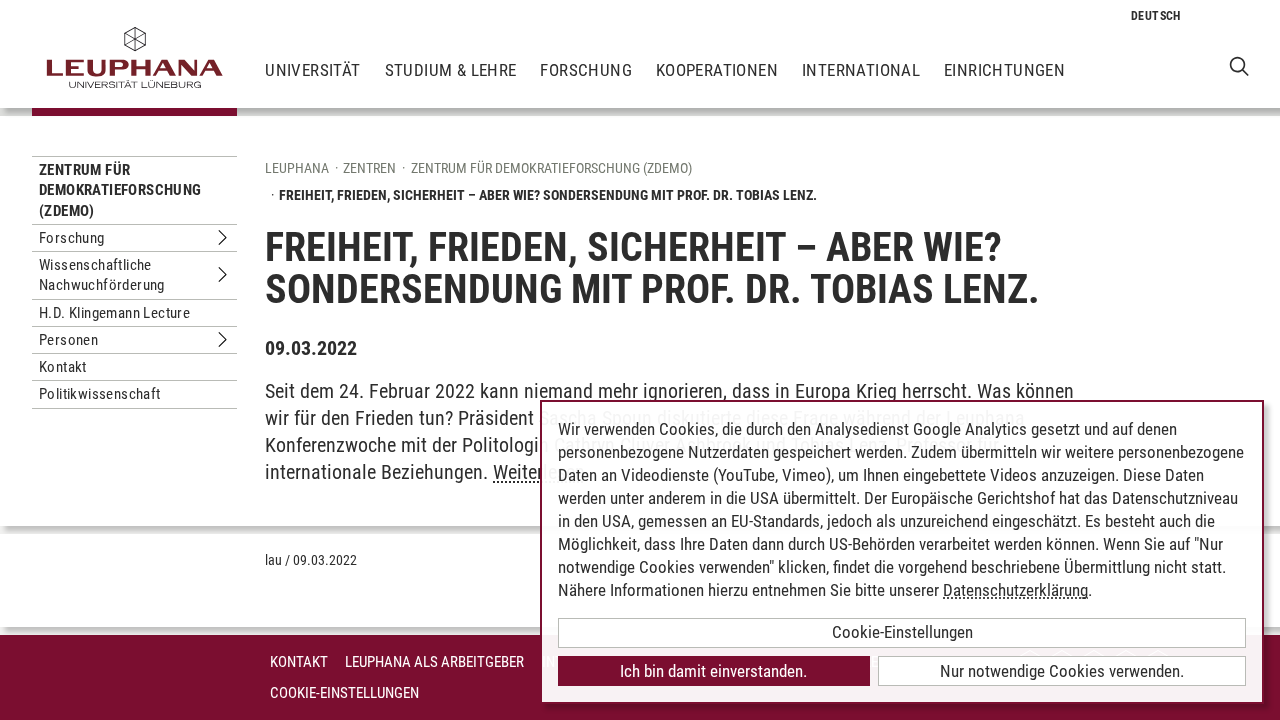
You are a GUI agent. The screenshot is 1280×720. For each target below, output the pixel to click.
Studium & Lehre (451, 70)
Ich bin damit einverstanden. (713, 671)
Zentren (369, 168)
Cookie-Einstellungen (344, 693)
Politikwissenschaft (100, 394)
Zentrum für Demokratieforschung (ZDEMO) (120, 190)
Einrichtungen (1004, 70)
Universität (312, 70)
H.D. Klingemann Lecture (114, 313)
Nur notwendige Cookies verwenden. (1062, 671)
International (861, 70)
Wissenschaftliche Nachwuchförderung (102, 275)
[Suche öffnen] (1239, 65)
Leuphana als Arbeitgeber (434, 662)
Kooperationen (717, 70)
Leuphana (297, 168)
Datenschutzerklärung (1015, 590)
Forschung (586, 70)
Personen (68, 340)
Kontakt (63, 367)
